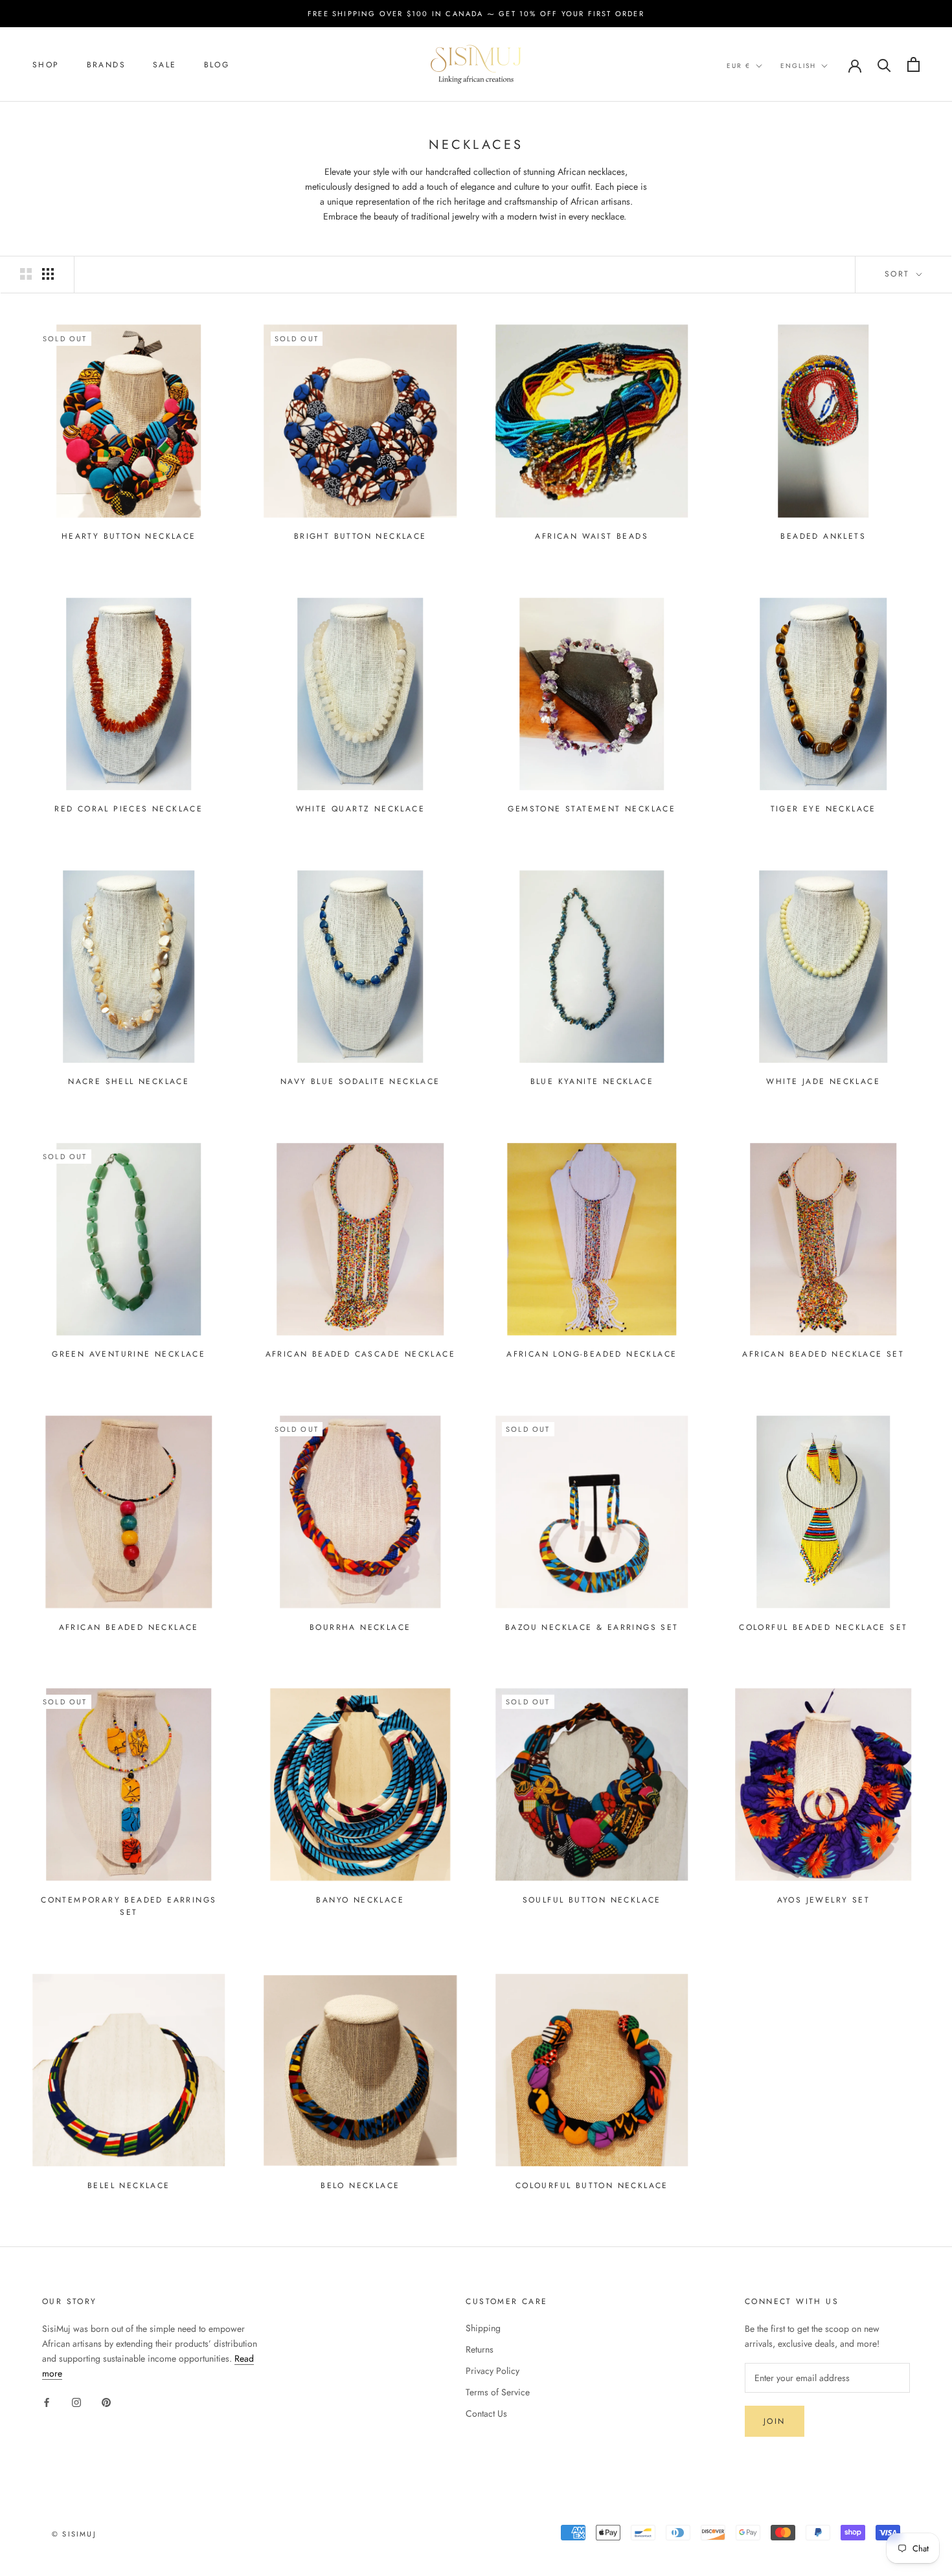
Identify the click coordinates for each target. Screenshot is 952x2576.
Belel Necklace (129, 2186)
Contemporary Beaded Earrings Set (129, 1906)
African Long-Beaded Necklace (592, 1354)
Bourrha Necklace (360, 1627)
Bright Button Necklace (360, 536)
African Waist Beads (592, 536)
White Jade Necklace (823, 1081)
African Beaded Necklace (129, 1627)
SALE (165, 65)
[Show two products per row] (26, 274)
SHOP (46, 65)
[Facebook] (47, 2401)
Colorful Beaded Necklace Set (823, 1627)
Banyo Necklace (360, 1900)
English (798, 66)
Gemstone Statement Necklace (592, 809)
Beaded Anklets (823, 536)
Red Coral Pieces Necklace (129, 809)
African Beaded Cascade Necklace (360, 1354)
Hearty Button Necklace (129, 536)
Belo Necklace (360, 2186)
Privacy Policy (493, 2371)
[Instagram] (76, 2401)
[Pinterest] (106, 2401)
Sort (899, 274)
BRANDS (106, 65)
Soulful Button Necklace (592, 1900)
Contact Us (486, 2413)
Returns (480, 2349)
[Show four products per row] (48, 274)
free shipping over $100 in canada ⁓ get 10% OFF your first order (476, 14)
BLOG (217, 65)
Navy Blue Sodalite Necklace (360, 1081)
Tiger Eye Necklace (823, 809)
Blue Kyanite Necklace (592, 1081)
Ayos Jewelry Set (823, 1900)
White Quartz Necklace (360, 809)
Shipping (483, 2328)
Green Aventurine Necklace (129, 1354)
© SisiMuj (74, 2534)
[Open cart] (913, 64)
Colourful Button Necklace (592, 2186)
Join (775, 2421)
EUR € (739, 66)
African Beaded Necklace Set (823, 1354)
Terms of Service (498, 2392)
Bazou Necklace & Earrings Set (592, 1627)
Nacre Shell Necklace (129, 1081)
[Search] (884, 64)
